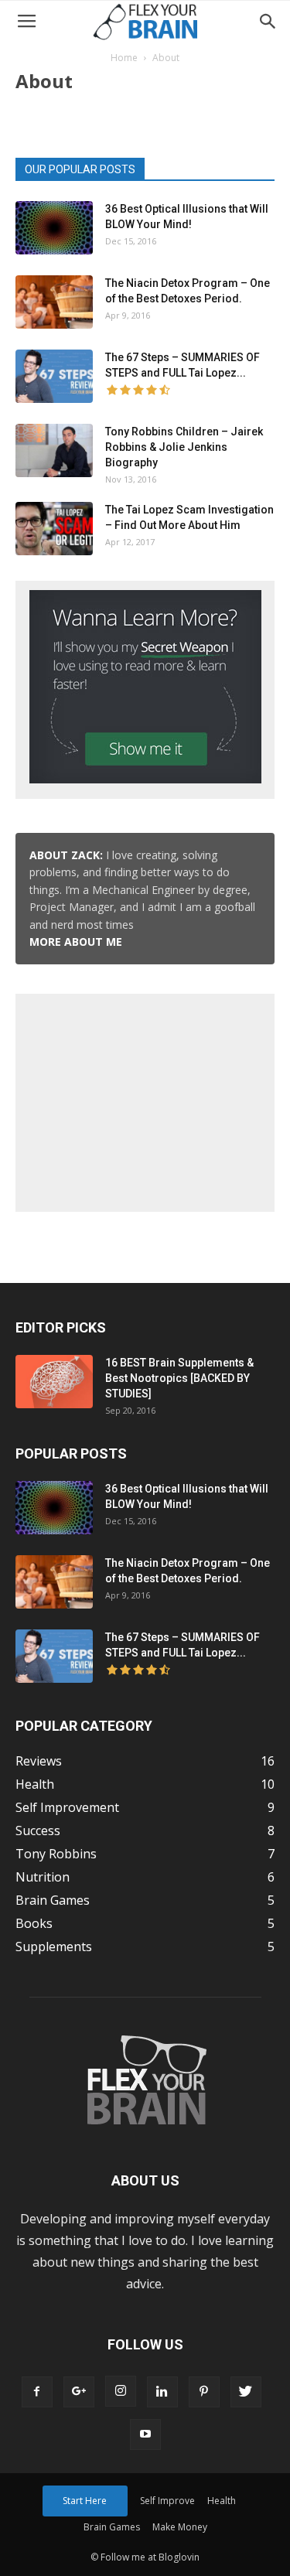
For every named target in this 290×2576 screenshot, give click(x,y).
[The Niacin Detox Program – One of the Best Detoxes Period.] (54, 302)
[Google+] (79, 2392)
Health (222, 2501)
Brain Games (112, 2527)
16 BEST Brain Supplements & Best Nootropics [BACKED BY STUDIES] (179, 1378)
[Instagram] (121, 2391)
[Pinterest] (204, 2392)
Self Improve (167, 2501)
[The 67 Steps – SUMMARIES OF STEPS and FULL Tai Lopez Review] (54, 376)
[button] (268, 22)
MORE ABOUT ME (76, 942)
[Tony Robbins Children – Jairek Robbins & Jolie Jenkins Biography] (54, 450)
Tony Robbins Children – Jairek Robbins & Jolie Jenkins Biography (184, 447)
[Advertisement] (145, 1100)
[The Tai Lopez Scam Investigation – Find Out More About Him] (54, 529)
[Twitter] (246, 2392)
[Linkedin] (162, 2392)
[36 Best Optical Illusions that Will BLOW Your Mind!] (54, 228)
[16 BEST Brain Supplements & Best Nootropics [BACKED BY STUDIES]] (54, 1382)
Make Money (180, 2527)
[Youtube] (145, 2434)
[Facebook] (37, 2392)
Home (124, 58)
